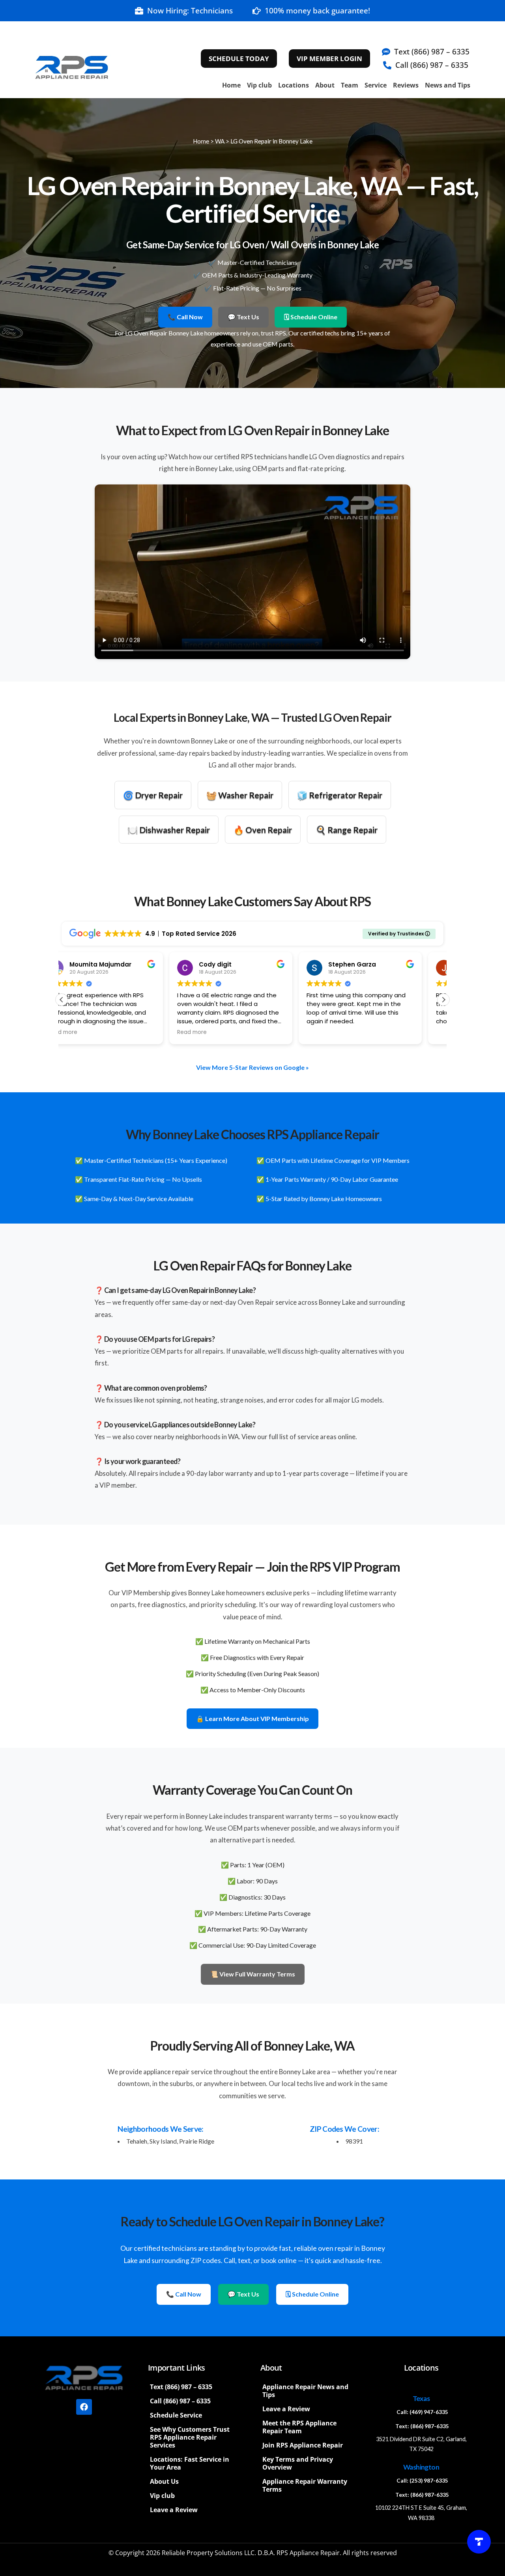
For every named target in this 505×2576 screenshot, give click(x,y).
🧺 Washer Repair (240, 795)
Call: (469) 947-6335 (422, 2412)
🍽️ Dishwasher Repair (169, 830)
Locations (294, 85)
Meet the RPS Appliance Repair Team (299, 2427)
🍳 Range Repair (347, 830)
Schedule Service (176, 2415)
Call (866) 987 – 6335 (180, 2401)
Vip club (259, 85)
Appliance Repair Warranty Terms (305, 2485)
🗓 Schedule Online (311, 317)
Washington (421, 2467)
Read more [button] (84, 1032)
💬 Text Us (243, 317)
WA (220, 141)
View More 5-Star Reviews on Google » (252, 1067)
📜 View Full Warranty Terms (253, 1974)
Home (231, 85)
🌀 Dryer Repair (153, 795)
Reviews (406, 85)
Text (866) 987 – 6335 (181, 2387)
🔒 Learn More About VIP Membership (252, 1718)
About (325, 85)
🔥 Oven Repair (263, 830)
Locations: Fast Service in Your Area (190, 2463)
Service (376, 85)
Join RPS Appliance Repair (303, 2445)
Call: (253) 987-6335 (422, 2481)
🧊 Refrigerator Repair (340, 795)
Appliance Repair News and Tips (305, 2391)
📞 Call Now (185, 317)
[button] (443, 1000)
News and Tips (448, 85)
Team (350, 85)
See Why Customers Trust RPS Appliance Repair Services (190, 2437)
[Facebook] (84, 2407)
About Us (164, 2481)
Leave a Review (174, 2510)
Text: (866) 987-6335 (422, 2426)
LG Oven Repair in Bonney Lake (271, 141)
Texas (421, 2398)
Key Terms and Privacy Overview (298, 2463)
